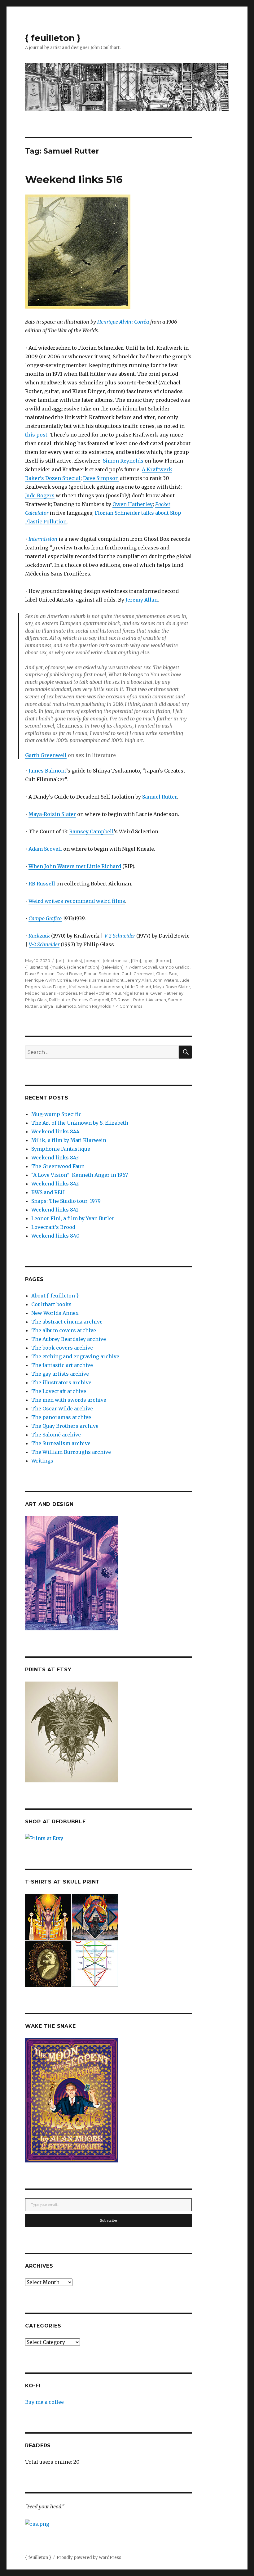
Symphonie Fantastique (61, 1149)
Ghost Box (166, 974)
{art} (60, 961)
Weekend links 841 (55, 1210)
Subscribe (109, 2220)
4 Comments (129, 1006)
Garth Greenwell (46, 755)
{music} (58, 967)
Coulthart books (51, 1304)
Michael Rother (94, 993)
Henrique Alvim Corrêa (123, 322)
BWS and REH (48, 1192)
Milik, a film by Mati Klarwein (69, 1140)
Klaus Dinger (54, 987)
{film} (136, 961)
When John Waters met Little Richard (75, 866)
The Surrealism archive (61, 1443)
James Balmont (47, 771)
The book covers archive (62, 1348)
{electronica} (116, 961)
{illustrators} (37, 967)
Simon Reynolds (123, 461)
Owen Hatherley (133, 504)
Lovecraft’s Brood (53, 1227)
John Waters (165, 980)
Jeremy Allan (142, 600)
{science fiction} (83, 967)
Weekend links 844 (55, 1131)
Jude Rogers (40, 495)
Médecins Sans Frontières (51, 993)
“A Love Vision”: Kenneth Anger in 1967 (80, 1175)
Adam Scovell (45, 849)
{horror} (163, 961)
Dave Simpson (101, 478)
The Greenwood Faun (58, 1166)
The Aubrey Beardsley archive (69, 1339)
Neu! (116, 993)
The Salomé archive (56, 1435)
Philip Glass (36, 1000)
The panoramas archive (61, 1417)
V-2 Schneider (120, 936)
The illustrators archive (61, 1382)
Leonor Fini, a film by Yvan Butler (73, 1218)
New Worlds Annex (55, 1313)
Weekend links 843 (55, 1158)
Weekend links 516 (74, 179)
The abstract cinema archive (67, 1322)
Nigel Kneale (136, 993)
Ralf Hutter (60, 1000)
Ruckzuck (39, 936)
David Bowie (69, 974)
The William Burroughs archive (71, 1452)
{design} (92, 961)
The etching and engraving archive (75, 1356)
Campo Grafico (45, 918)
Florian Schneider (102, 974)
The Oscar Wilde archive (62, 1409)
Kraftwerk (79, 987)
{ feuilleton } (53, 38)
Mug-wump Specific (56, 1114)
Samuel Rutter (160, 797)
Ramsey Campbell (91, 831)
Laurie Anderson (107, 987)
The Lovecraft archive (59, 1391)
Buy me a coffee (44, 2402)
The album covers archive (64, 1330)
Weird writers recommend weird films (77, 901)
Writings (42, 1461)
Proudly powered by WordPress (89, 2558)
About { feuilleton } (55, 1296)
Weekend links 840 (55, 1236)
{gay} (148, 961)
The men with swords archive (69, 1400)
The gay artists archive (60, 1374)
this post (36, 435)
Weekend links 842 (55, 1184)
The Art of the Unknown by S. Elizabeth (80, 1123)
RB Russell (42, 884)
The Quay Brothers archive (65, 1426)
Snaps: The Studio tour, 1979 (66, 1201)
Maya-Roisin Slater (52, 814)
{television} (112, 967)
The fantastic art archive (62, 1365)
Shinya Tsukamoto (58, 1006)
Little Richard (138, 987)
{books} (74, 961)
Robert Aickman (150, 1000)
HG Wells (82, 980)
